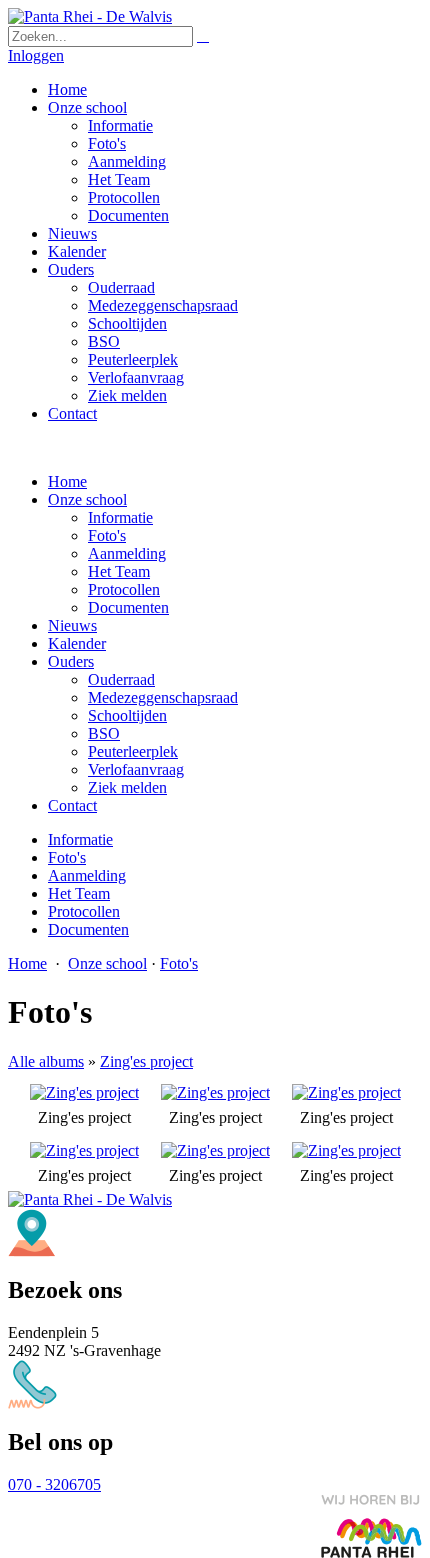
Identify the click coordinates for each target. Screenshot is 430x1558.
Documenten (128, 607)
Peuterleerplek (133, 751)
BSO (104, 733)
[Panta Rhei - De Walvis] (90, 16)
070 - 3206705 (54, 1484)
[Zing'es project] (84, 1092)
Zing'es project (146, 1061)
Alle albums (46, 1061)
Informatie (120, 517)
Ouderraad (121, 679)
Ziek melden (127, 787)
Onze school (87, 499)
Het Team (119, 571)
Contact (72, 805)
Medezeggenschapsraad (163, 697)
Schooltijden (127, 715)
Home (67, 481)
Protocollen (124, 589)
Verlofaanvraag (136, 769)
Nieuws (72, 625)
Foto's (107, 535)
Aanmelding (127, 553)
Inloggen (36, 55)
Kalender (77, 643)
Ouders (71, 661)
